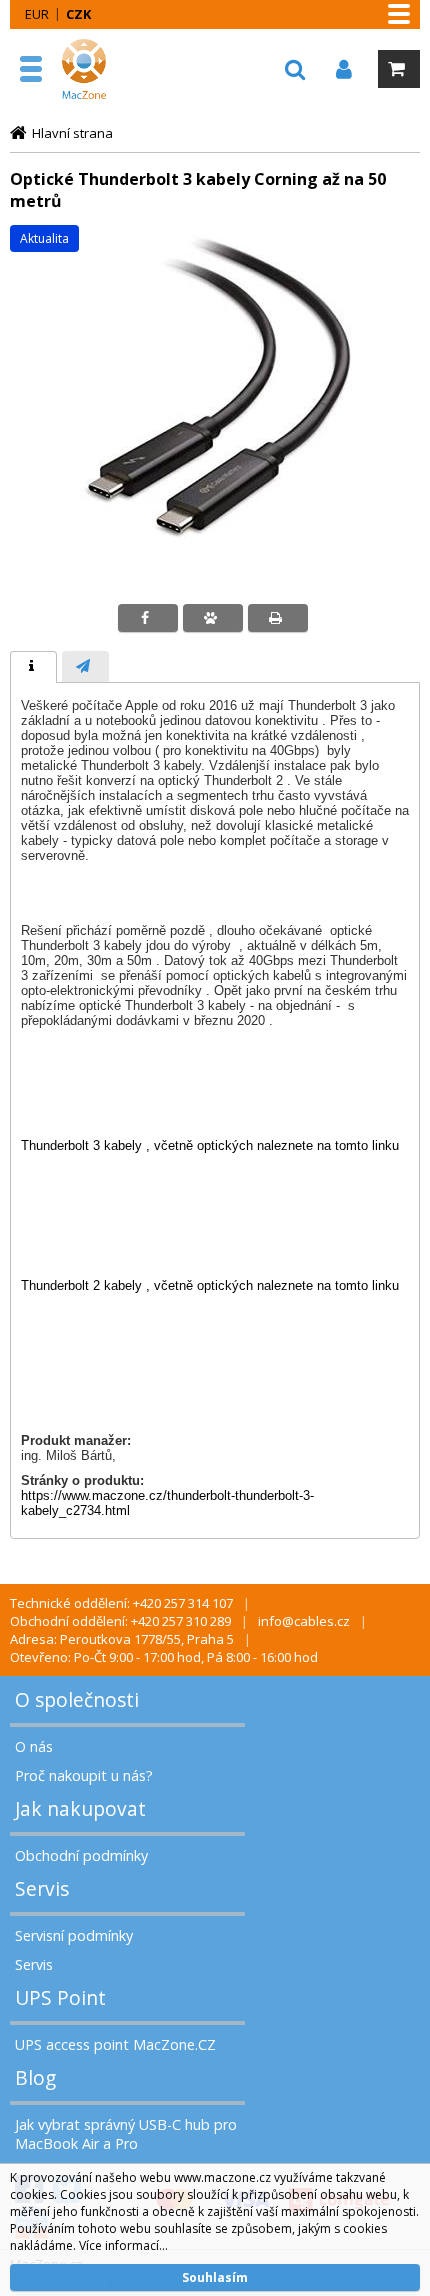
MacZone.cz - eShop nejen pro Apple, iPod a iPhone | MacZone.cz (105, 69)
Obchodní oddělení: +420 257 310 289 (120, 1621)
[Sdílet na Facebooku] (148, 618)
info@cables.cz (304, 1621)
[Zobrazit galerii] (215, 567)
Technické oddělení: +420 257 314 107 (121, 1603)
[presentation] (33, 667)
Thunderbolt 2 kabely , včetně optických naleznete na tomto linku (210, 1285)
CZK (78, 14)
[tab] (33, 667)
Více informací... (123, 2245)
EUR (37, 14)
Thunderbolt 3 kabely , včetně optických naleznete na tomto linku (210, 1145)
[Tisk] (278, 618)
